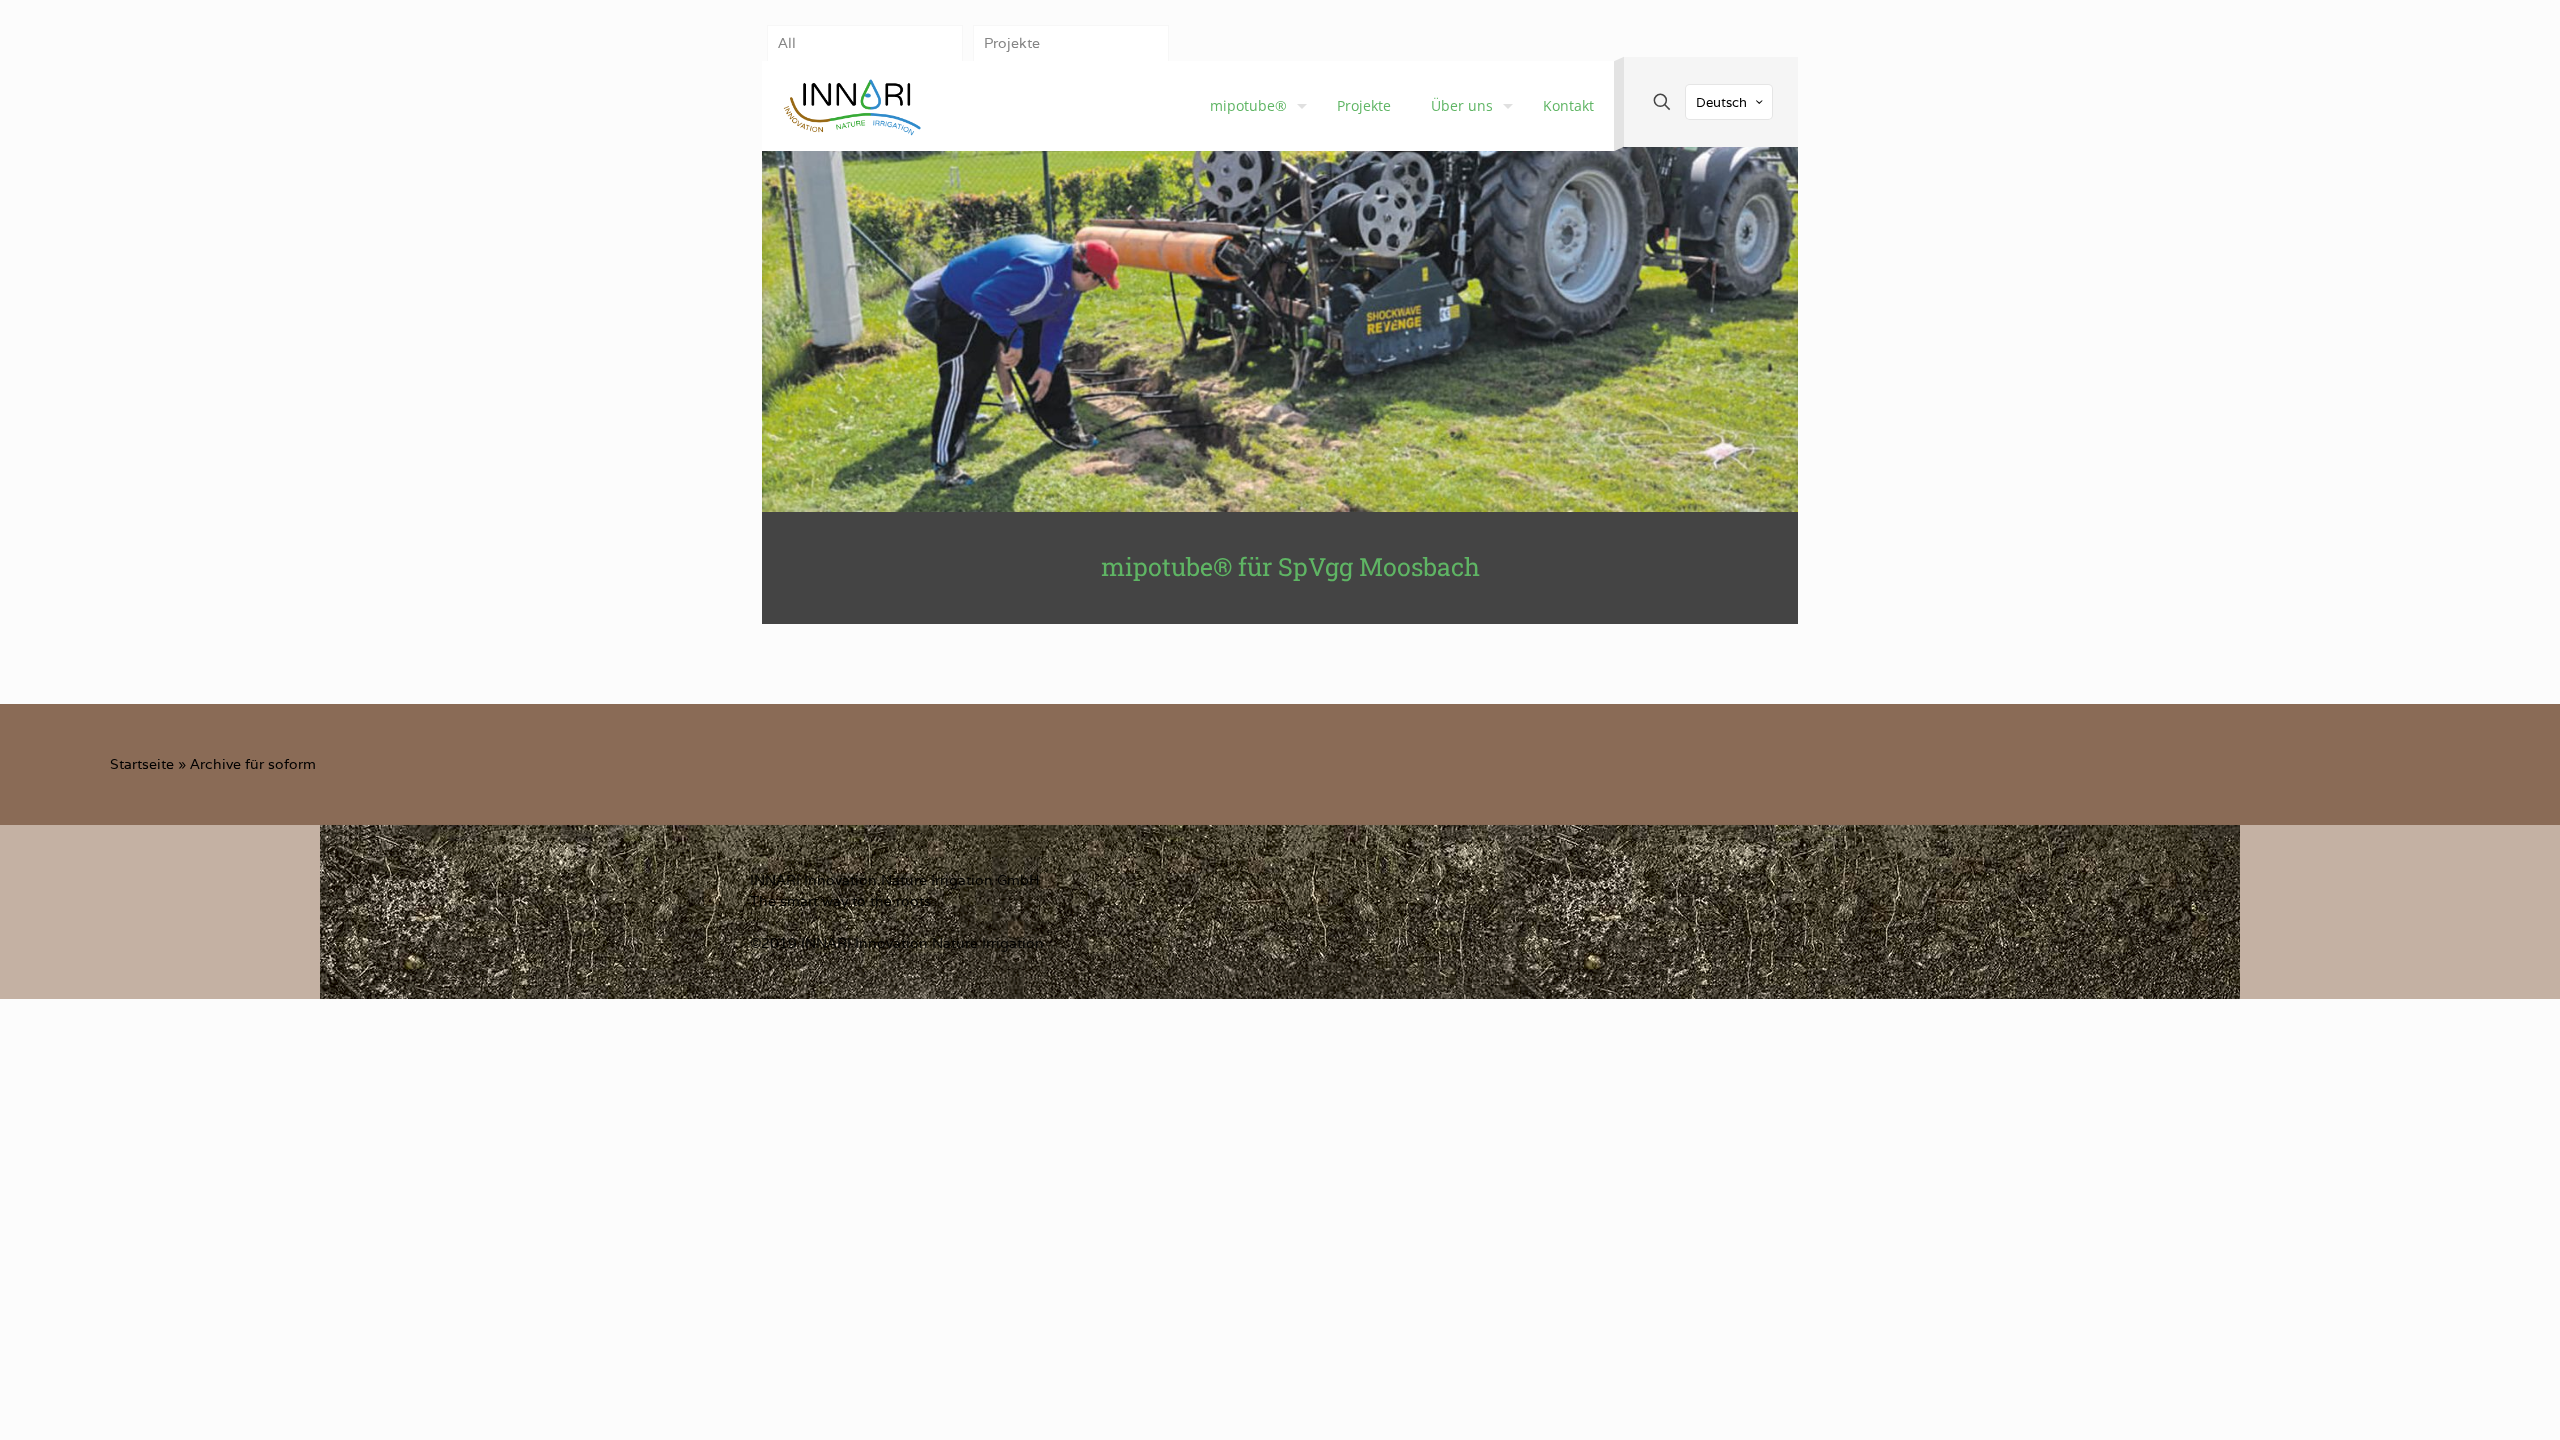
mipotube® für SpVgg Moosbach (1290, 566)
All (787, 43)
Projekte (1012, 43)
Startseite (142, 764)
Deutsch (1721, 102)
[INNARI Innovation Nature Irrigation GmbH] (852, 106)
